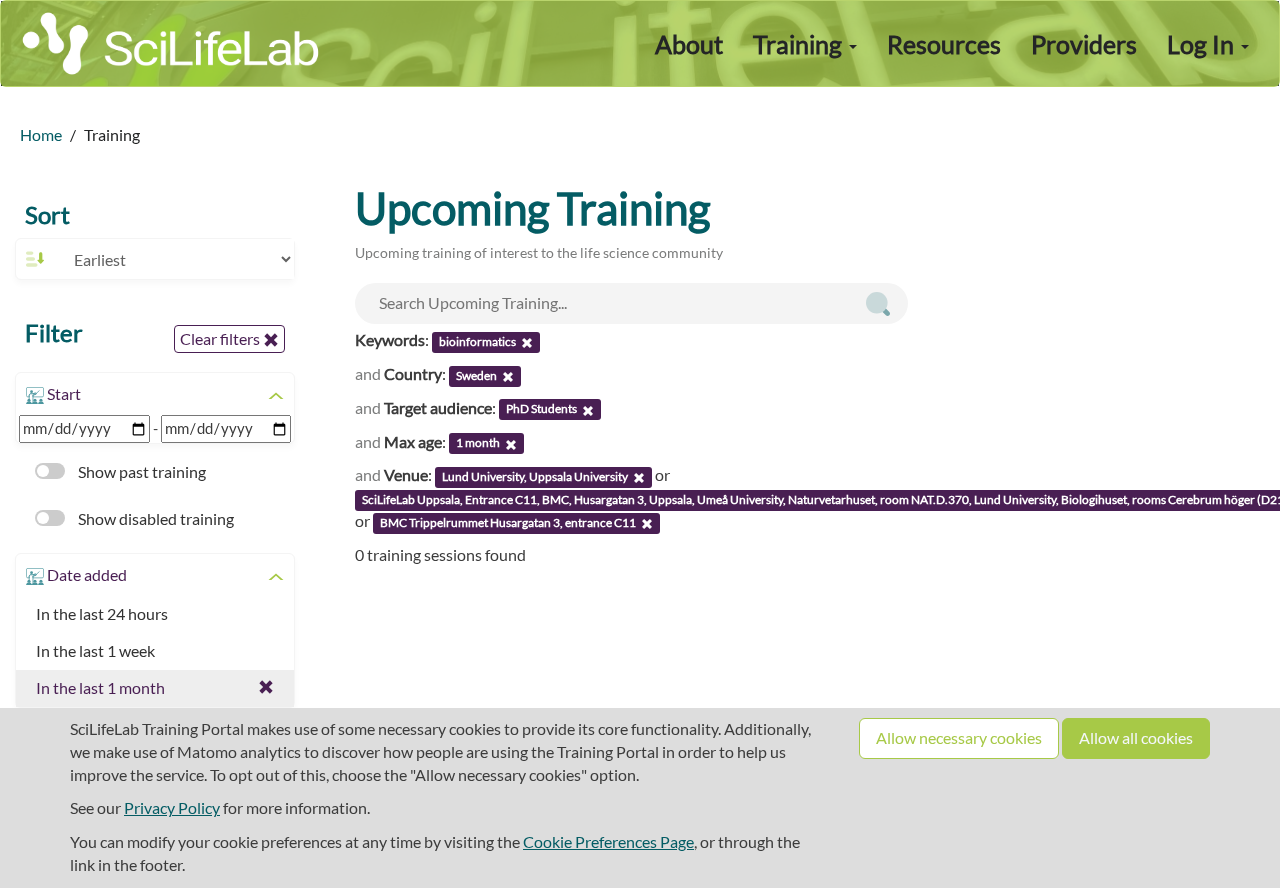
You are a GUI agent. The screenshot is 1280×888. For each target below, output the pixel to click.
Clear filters (221, 338)
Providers (1084, 44)
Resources (944, 44)
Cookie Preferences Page (608, 841)
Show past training (140, 471)
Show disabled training (154, 518)
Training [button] (800, 44)
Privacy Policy (172, 807)
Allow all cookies (1136, 737)
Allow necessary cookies (959, 737)
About (689, 44)
